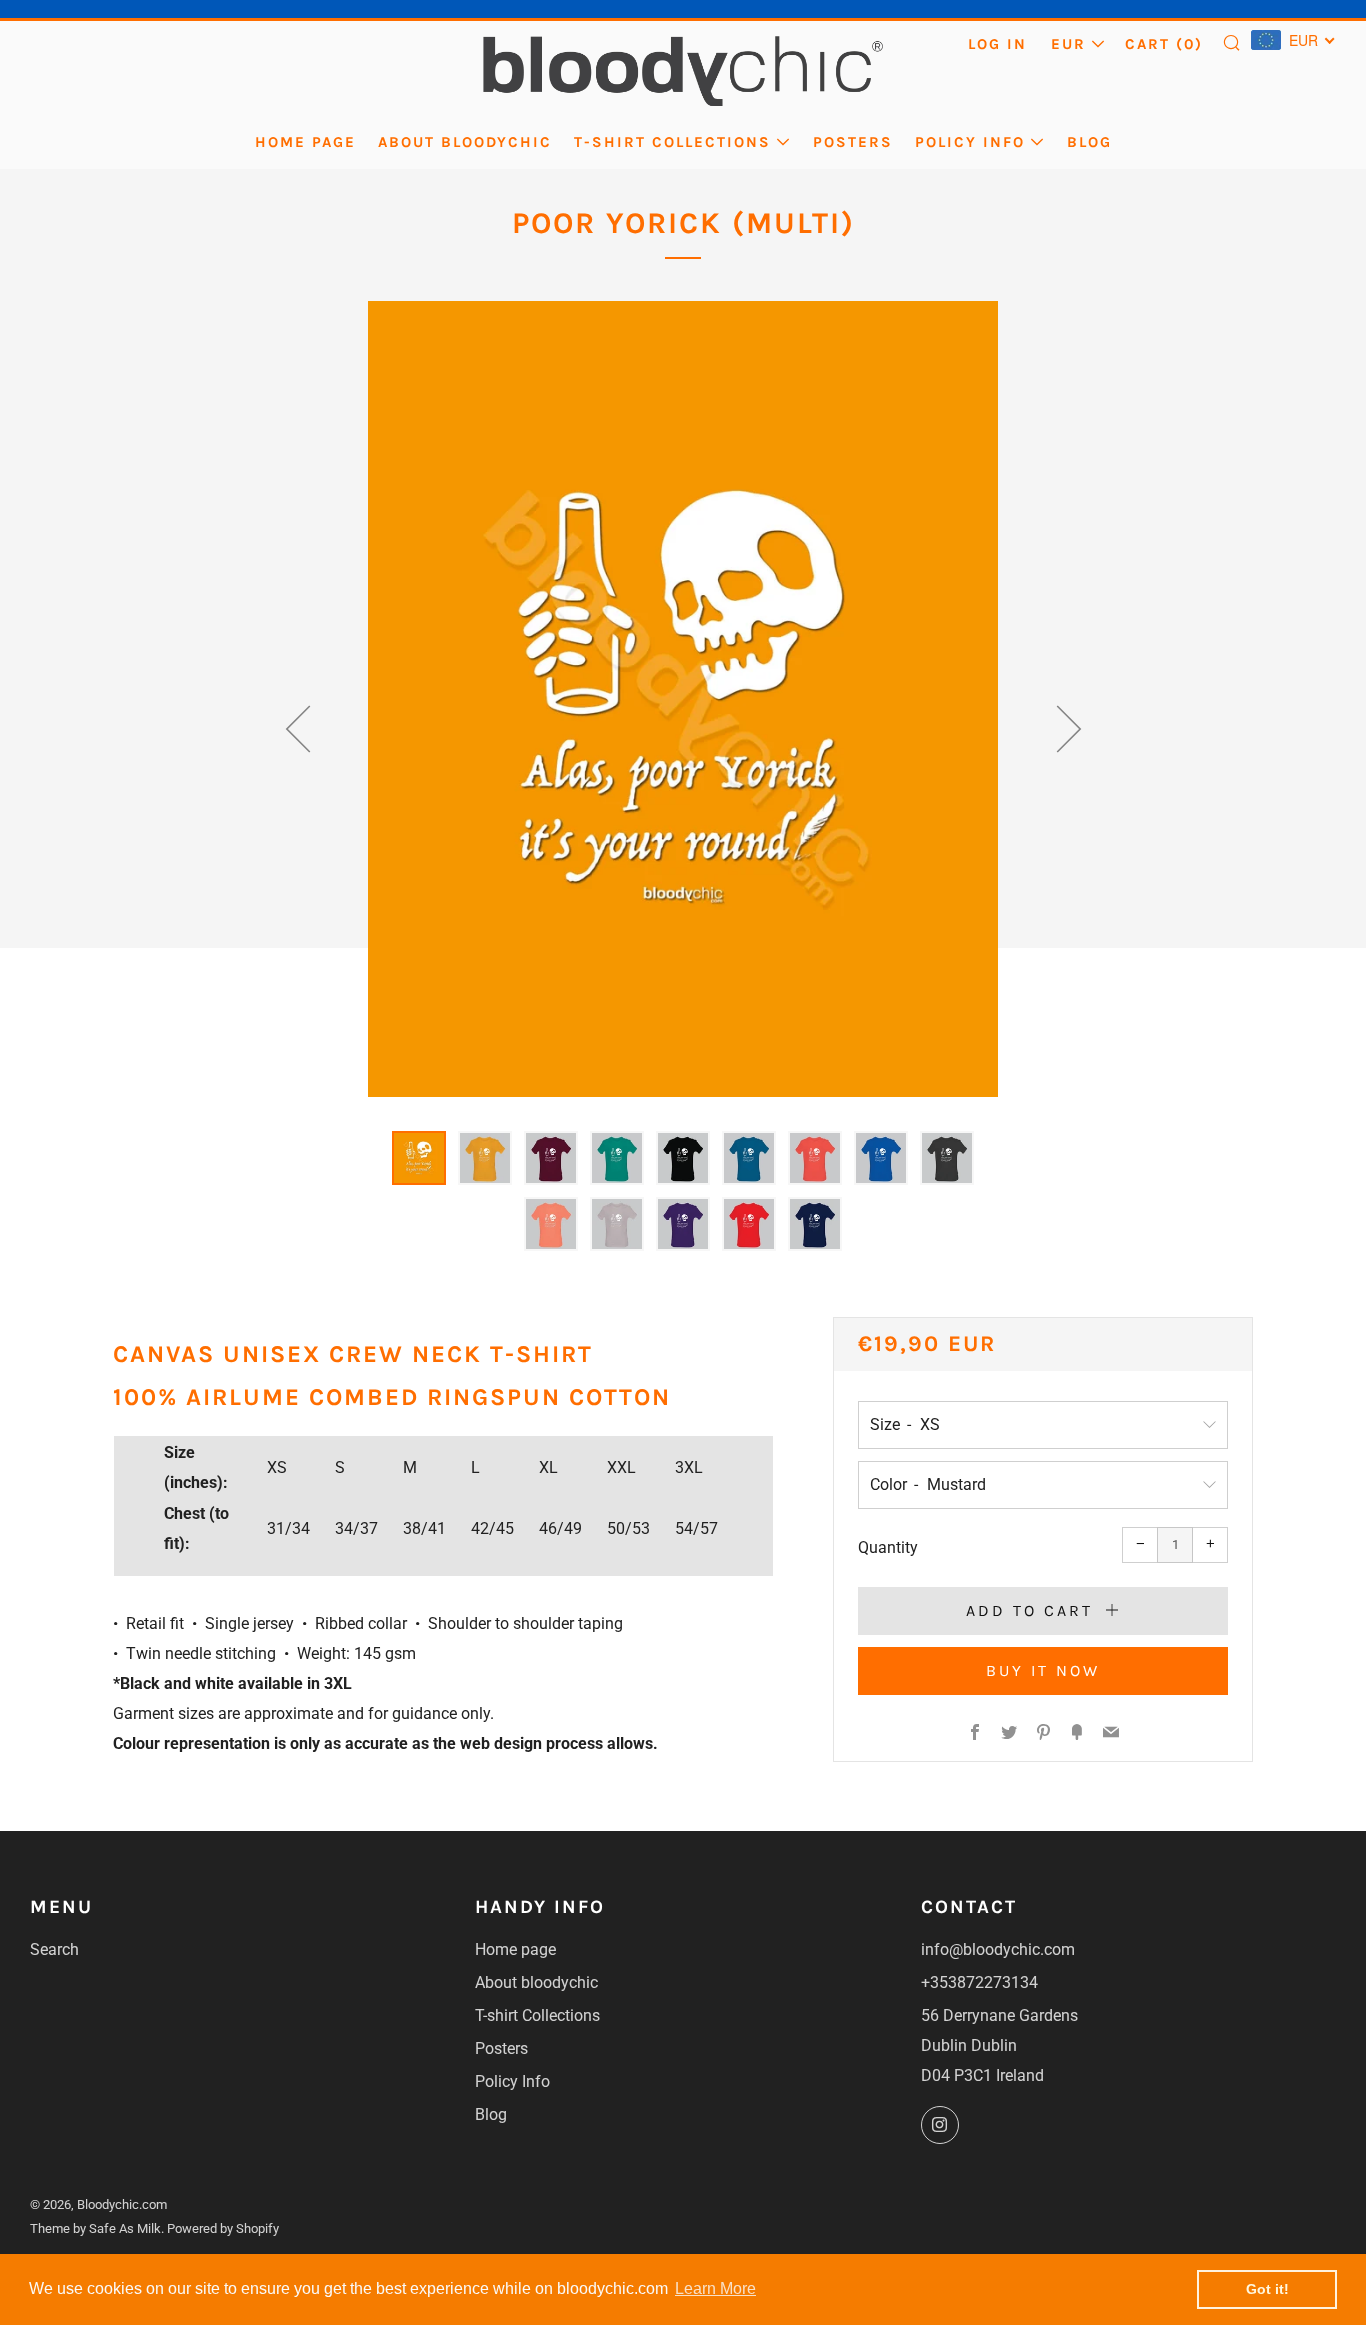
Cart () (1164, 44)
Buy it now (1043, 1670)
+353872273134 (979, 1982)
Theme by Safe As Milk (95, 2228)
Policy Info (970, 142)
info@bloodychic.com (998, 1949)
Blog (1089, 142)
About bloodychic (465, 142)
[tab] (419, 1158)
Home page (305, 142)
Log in (997, 44)
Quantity (888, 1547)
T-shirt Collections (672, 142)
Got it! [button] (1267, 2289)
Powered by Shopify (223, 2228)
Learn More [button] (715, 2288)
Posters (853, 142)
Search (54, 1949)
